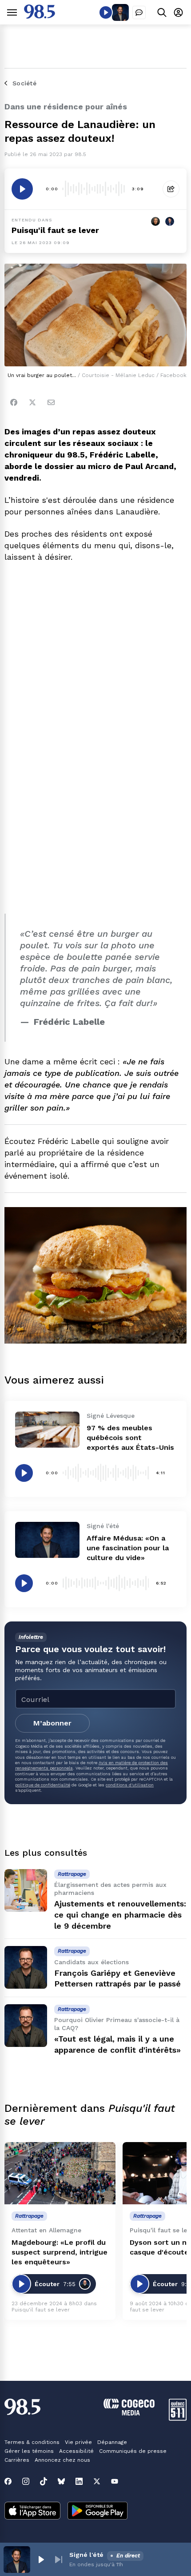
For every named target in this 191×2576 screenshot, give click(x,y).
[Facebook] (14, 402)
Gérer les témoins (29, 2451)
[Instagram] (26, 2481)
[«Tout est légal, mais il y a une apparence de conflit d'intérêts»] (26, 2026)
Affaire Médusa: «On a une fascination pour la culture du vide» (128, 1548)
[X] (97, 2481)
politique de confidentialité (43, 1785)
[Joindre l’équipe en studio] (139, 12)
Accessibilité (76, 2451)
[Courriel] (51, 402)
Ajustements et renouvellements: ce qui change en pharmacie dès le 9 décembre (120, 1915)
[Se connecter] (178, 12)
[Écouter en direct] (106, 12)
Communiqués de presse (133, 2451)
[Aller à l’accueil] (40, 16)
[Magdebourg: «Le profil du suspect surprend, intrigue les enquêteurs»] (60, 2173)
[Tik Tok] (44, 2481)
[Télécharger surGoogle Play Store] (97, 2512)
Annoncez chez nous (62, 2460)
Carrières (17, 2460)
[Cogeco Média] (129, 2413)
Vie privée (78, 2442)
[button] (41, 2560)
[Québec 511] (178, 2418)
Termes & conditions (32, 2442)
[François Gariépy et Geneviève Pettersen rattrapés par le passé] (26, 1967)
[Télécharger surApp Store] (32, 2512)
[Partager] (171, 189)
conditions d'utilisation (130, 1785)
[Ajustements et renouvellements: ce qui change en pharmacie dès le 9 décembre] (26, 1890)
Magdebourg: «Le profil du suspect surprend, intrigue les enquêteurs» (60, 2252)
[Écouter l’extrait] (22, 189)
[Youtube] (115, 2481)
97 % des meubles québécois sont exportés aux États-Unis (130, 1438)
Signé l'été (86, 2555)
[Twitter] (32, 402)
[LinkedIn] (79, 2481)
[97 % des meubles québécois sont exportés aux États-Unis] (47, 1430)
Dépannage (112, 2442)
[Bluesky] (61, 2481)
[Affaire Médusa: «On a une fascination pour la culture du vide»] (47, 1540)
